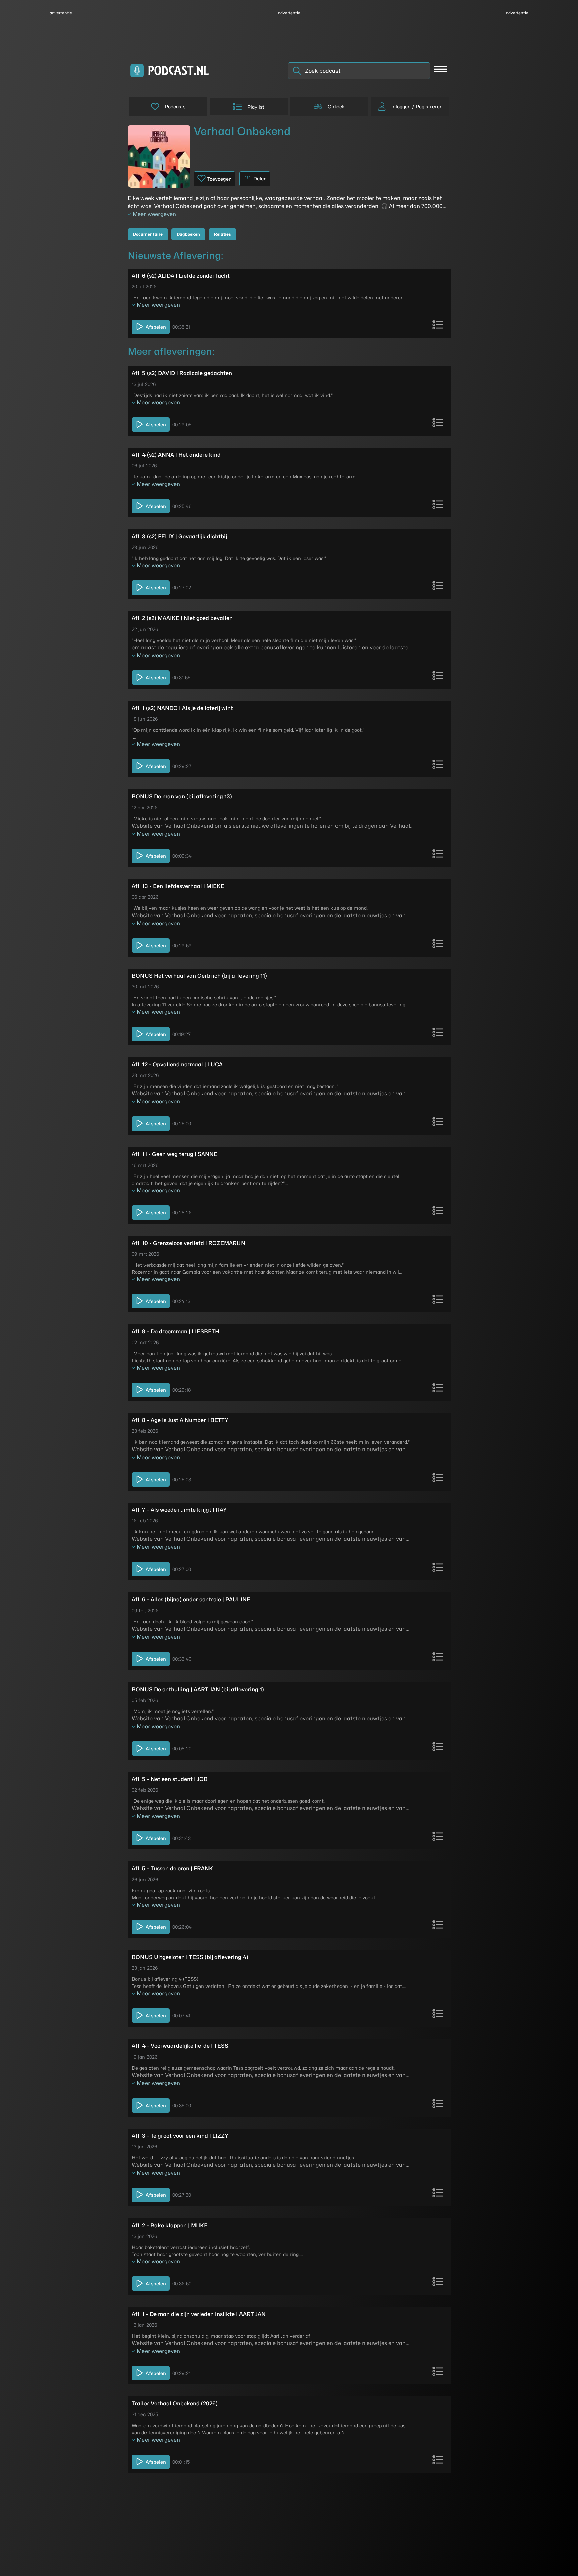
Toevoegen (220, 179)
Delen (260, 178)
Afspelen (156, 327)
